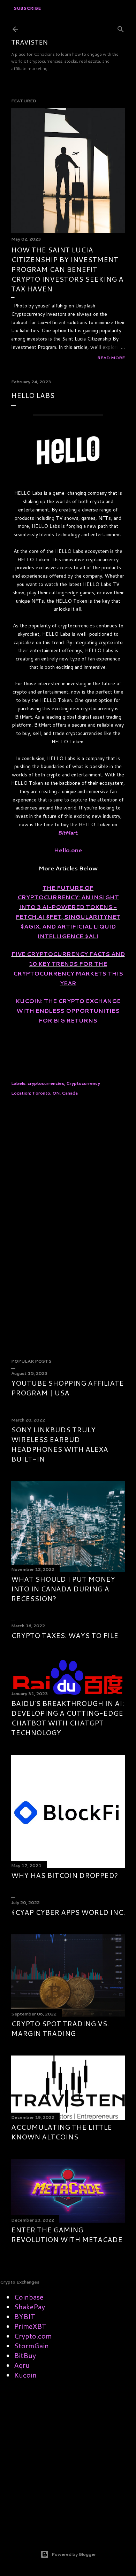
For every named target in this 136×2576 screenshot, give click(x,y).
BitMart (67, 833)
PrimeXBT (30, 2326)
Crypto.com (33, 2336)
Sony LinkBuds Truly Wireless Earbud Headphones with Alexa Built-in (60, 1444)
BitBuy (25, 2355)
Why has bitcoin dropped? (65, 1875)
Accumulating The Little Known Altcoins (62, 2132)
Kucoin (25, 2375)
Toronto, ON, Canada (55, 1093)
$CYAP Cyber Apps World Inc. (68, 1912)
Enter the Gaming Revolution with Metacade (67, 2234)
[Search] (121, 28)
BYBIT (25, 2316)
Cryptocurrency (83, 1083)
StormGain (31, 2346)
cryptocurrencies (46, 1083)
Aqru (22, 2365)
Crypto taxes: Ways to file (65, 1635)
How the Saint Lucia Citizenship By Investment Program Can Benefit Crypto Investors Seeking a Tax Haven (67, 269)
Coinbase (29, 2297)
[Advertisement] (68, 1159)
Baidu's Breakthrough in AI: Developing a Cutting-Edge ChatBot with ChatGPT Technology (67, 1718)
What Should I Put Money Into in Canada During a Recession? (63, 1589)
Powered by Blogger (74, 2554)
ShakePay (29, 2307)
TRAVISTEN (29, 42)
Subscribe (27, 8)
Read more (111, 358)
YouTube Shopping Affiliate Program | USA (67, 1388)
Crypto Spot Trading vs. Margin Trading (60, 2028)
